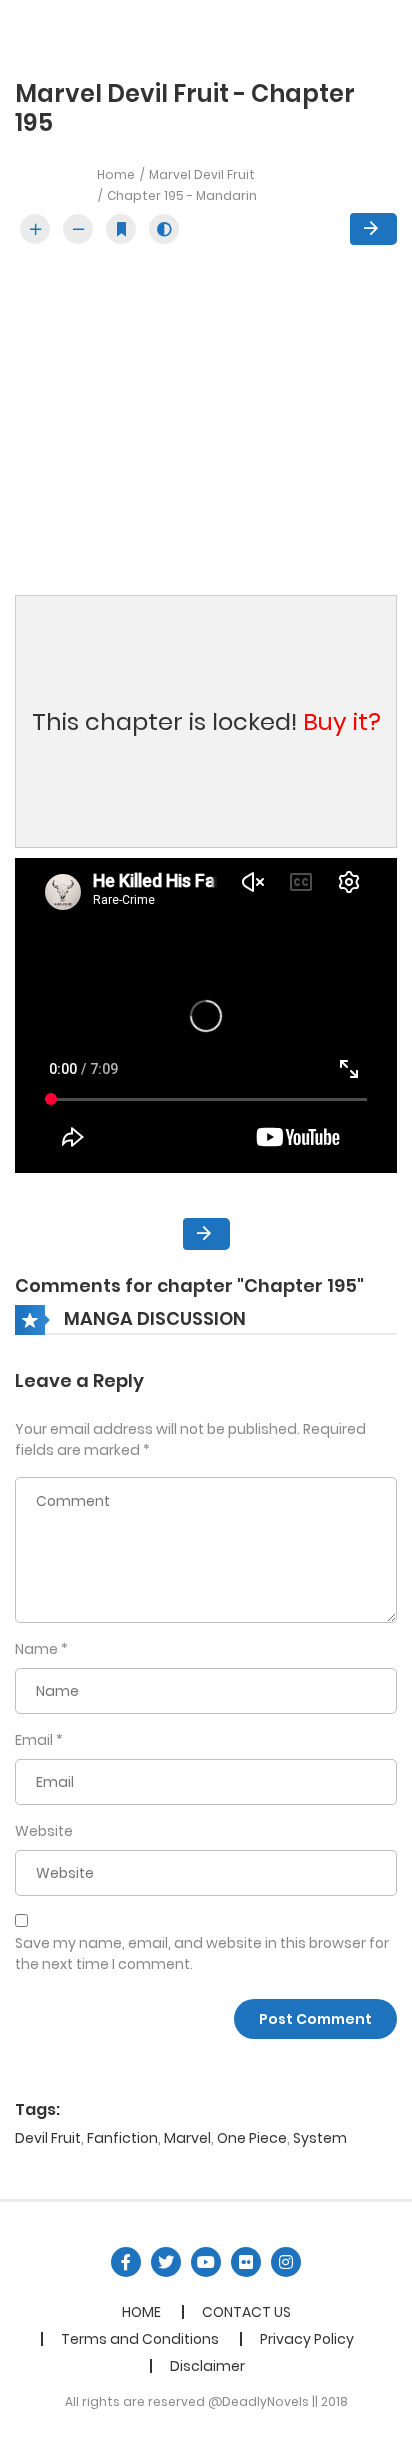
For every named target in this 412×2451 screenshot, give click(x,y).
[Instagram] (286, 2262)
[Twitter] (166, 2262)
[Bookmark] (121, 229)
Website (44, 1831)
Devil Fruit (48, 2138)
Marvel (187, 2138)
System (320, 2138)
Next (373, 229)
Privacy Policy (307, 2339)
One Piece (252, 2138)
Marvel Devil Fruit (202, 174)
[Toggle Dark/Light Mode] (164, 229)
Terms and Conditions (140, 2339)
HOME (141, 2312)
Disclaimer (207, 2366)
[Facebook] (126, 2262)
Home (116, 174)
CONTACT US (246, 2312)
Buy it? (342, 721)
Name (36, 1649)
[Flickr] (246, 2262)
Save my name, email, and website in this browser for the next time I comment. (202, 1953)
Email (34, 1740)
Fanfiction (122, 2138)
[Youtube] (206, 2262)
